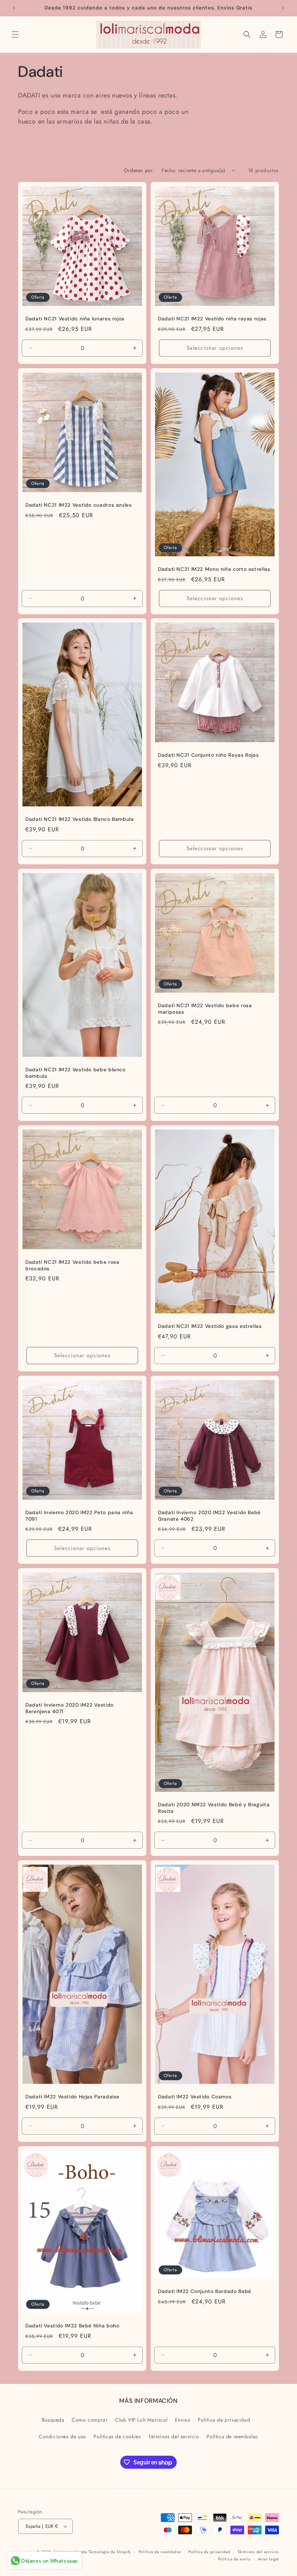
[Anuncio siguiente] (283, 8)
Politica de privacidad (224, 2420)
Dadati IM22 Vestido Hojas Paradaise (72, 2097)
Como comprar (90, 2420)
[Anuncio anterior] (14, 8)
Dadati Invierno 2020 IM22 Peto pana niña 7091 (79, 1516)
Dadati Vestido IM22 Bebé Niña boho (72, 2326)
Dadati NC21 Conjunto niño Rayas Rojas (208, 755)
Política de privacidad (209, 2552)
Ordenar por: (139, 170)
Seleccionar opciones (215, 348)
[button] (15, 34)
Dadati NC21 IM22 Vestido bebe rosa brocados (72, 1265)
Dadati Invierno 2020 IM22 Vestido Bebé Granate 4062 (209, 1516)
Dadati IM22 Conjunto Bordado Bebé (205, 2291)
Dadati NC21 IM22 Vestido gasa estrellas (210, 1326)
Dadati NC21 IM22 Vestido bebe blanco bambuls (76, 1073)
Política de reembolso (232, 2436)
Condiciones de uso (62, 2436)
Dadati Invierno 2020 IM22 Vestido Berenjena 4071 (70, 1708)
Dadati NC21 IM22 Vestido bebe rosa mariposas (205, 1009)
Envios (183, 2420)
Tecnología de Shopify (110, 2552)
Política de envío (234, 2559)
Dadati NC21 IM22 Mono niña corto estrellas (214, 569)
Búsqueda (53, 2420)
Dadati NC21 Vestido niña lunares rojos (75, 319)
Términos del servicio (174, 2436)
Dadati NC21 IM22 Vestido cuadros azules (79, 505)
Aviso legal (268, 2559)
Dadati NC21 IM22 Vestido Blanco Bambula (80, 819)
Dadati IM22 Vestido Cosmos (195, 2097)
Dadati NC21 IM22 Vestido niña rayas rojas (212, 319)
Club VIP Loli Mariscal (141, 2420)
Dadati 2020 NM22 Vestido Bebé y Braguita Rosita (214, 1808)
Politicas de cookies (117, 2436)
